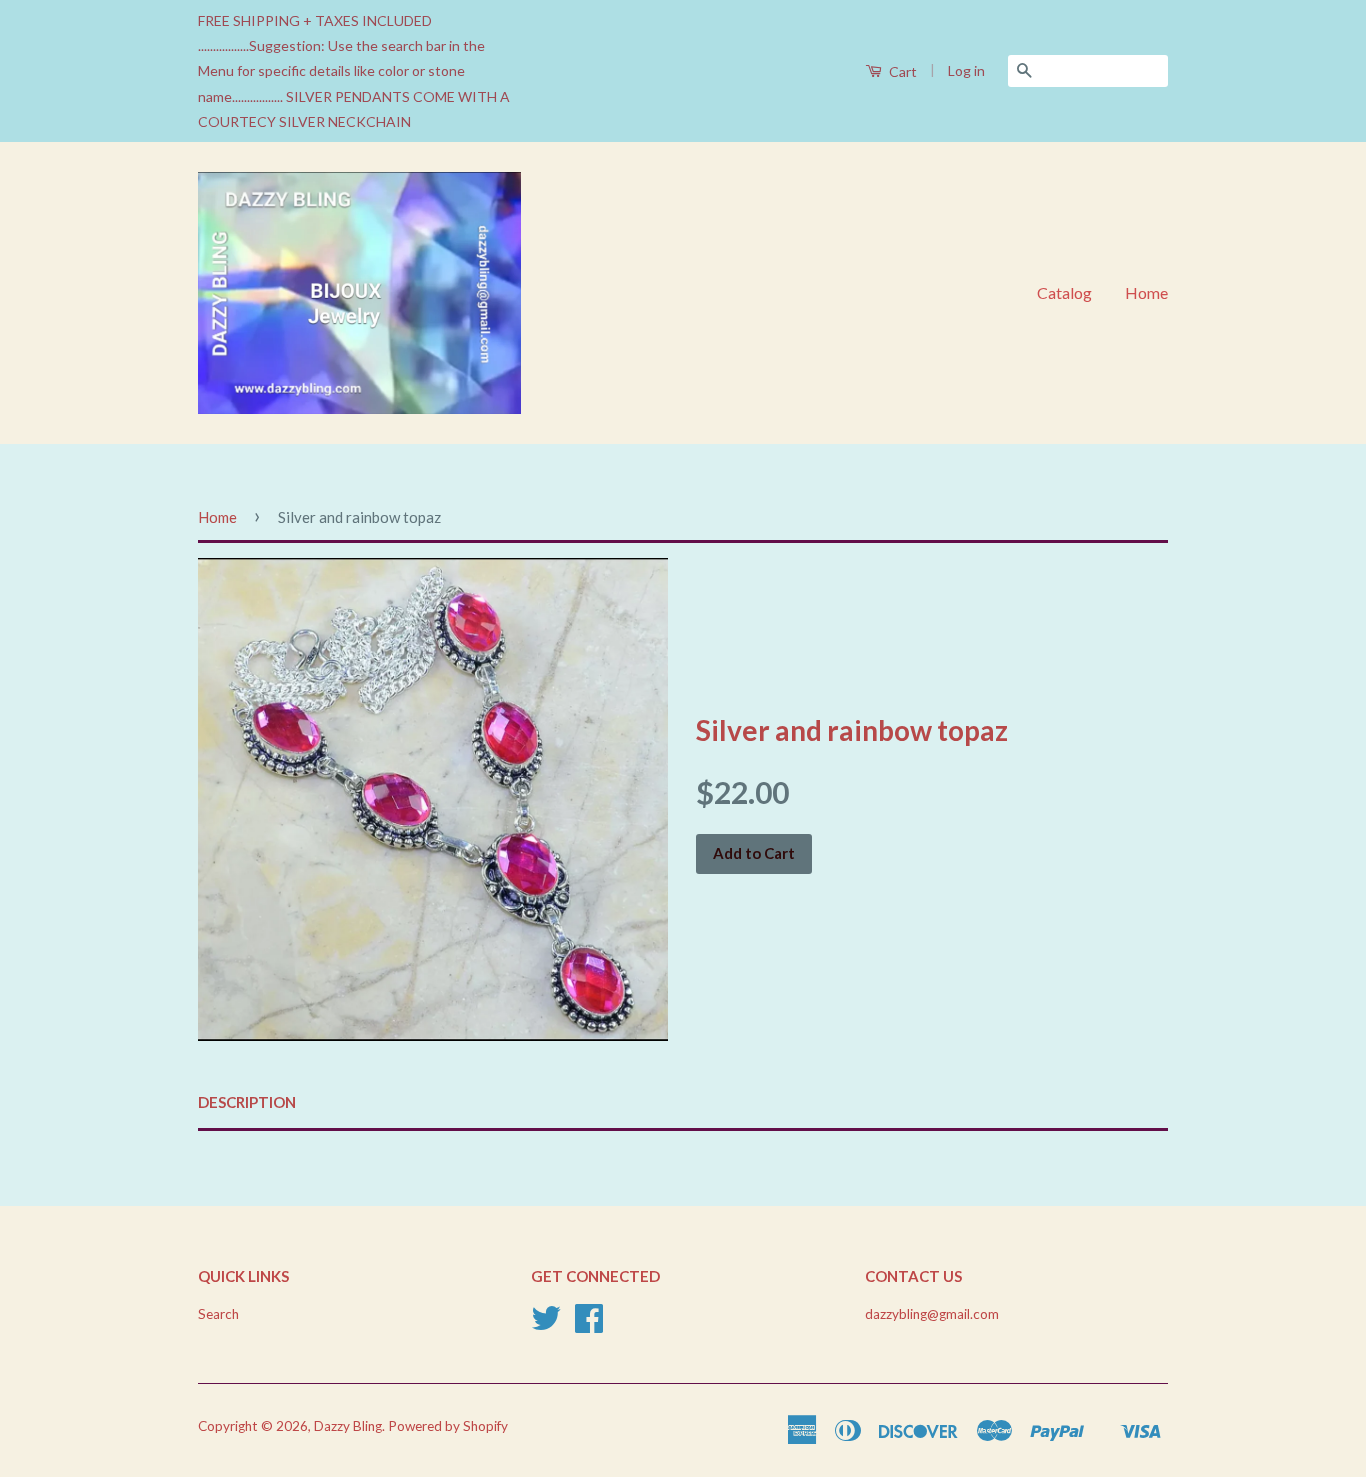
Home (1146, 292)
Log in (966, 70)
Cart (901, 71)
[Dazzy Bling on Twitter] (546, 1325)
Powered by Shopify (448, 1426)
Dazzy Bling (348, 1426)
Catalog (1064, 292)
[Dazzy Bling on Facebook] (589, 1325)
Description (247, 1102)
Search (218, 1314)
